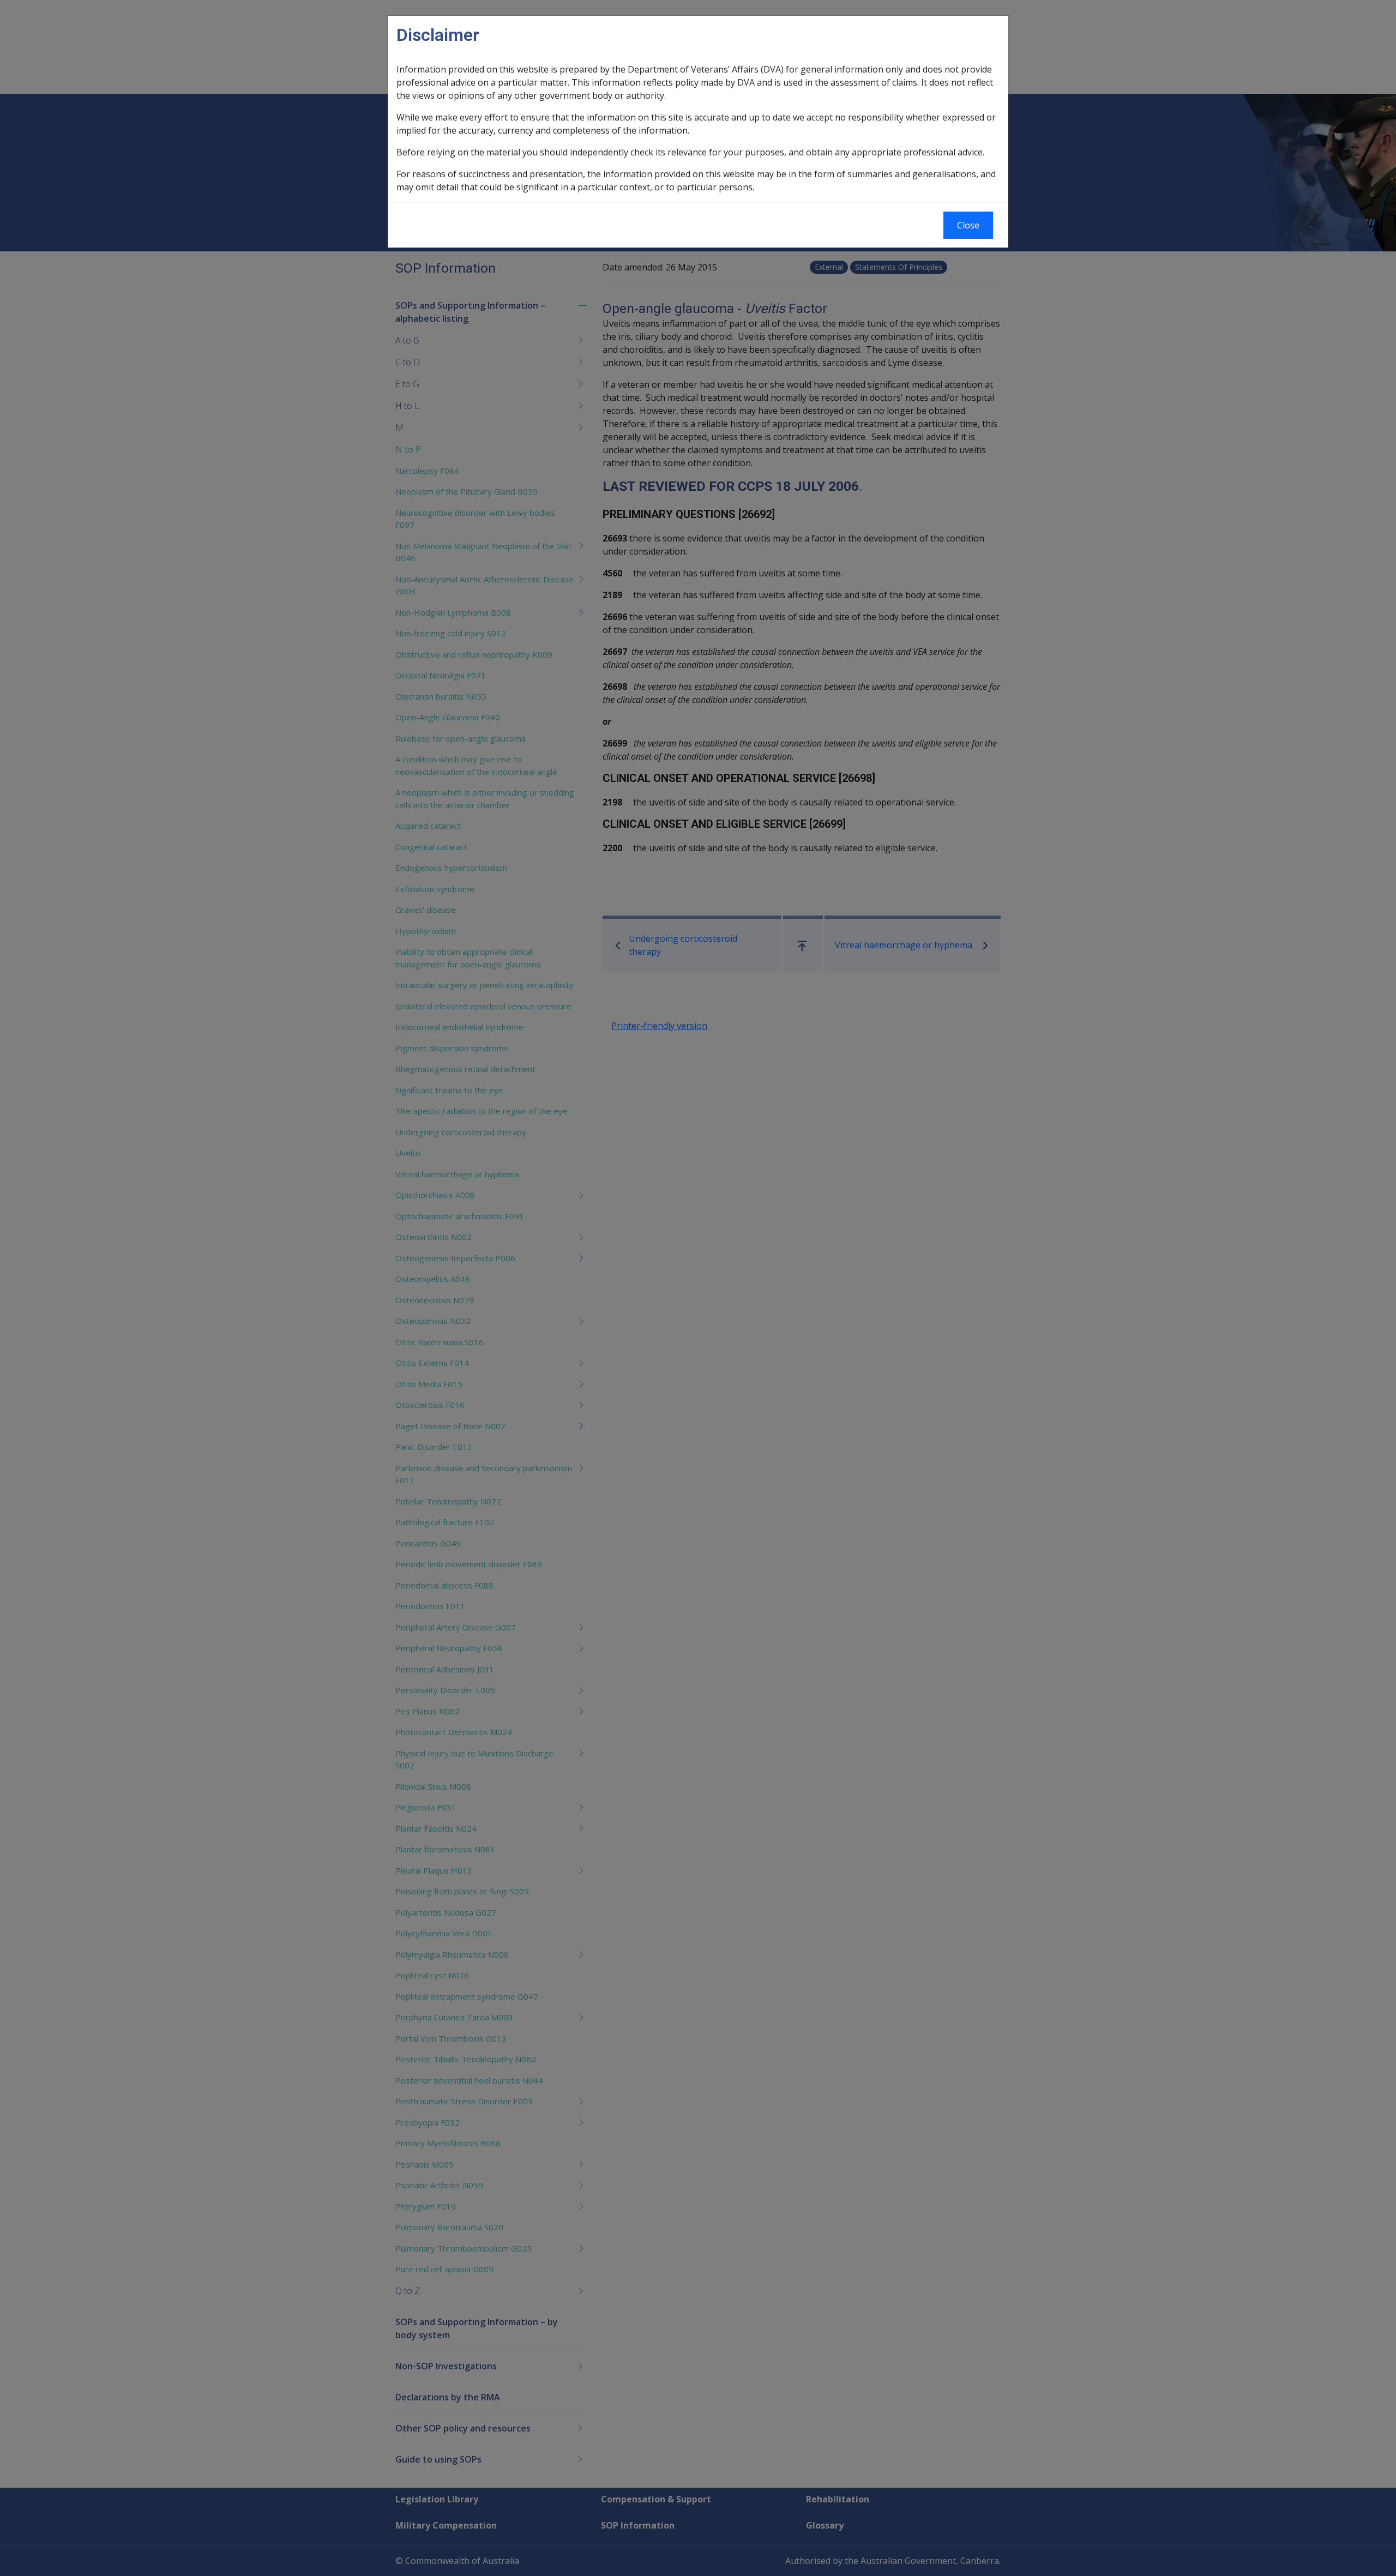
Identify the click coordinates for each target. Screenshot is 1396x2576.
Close (968, 225)
